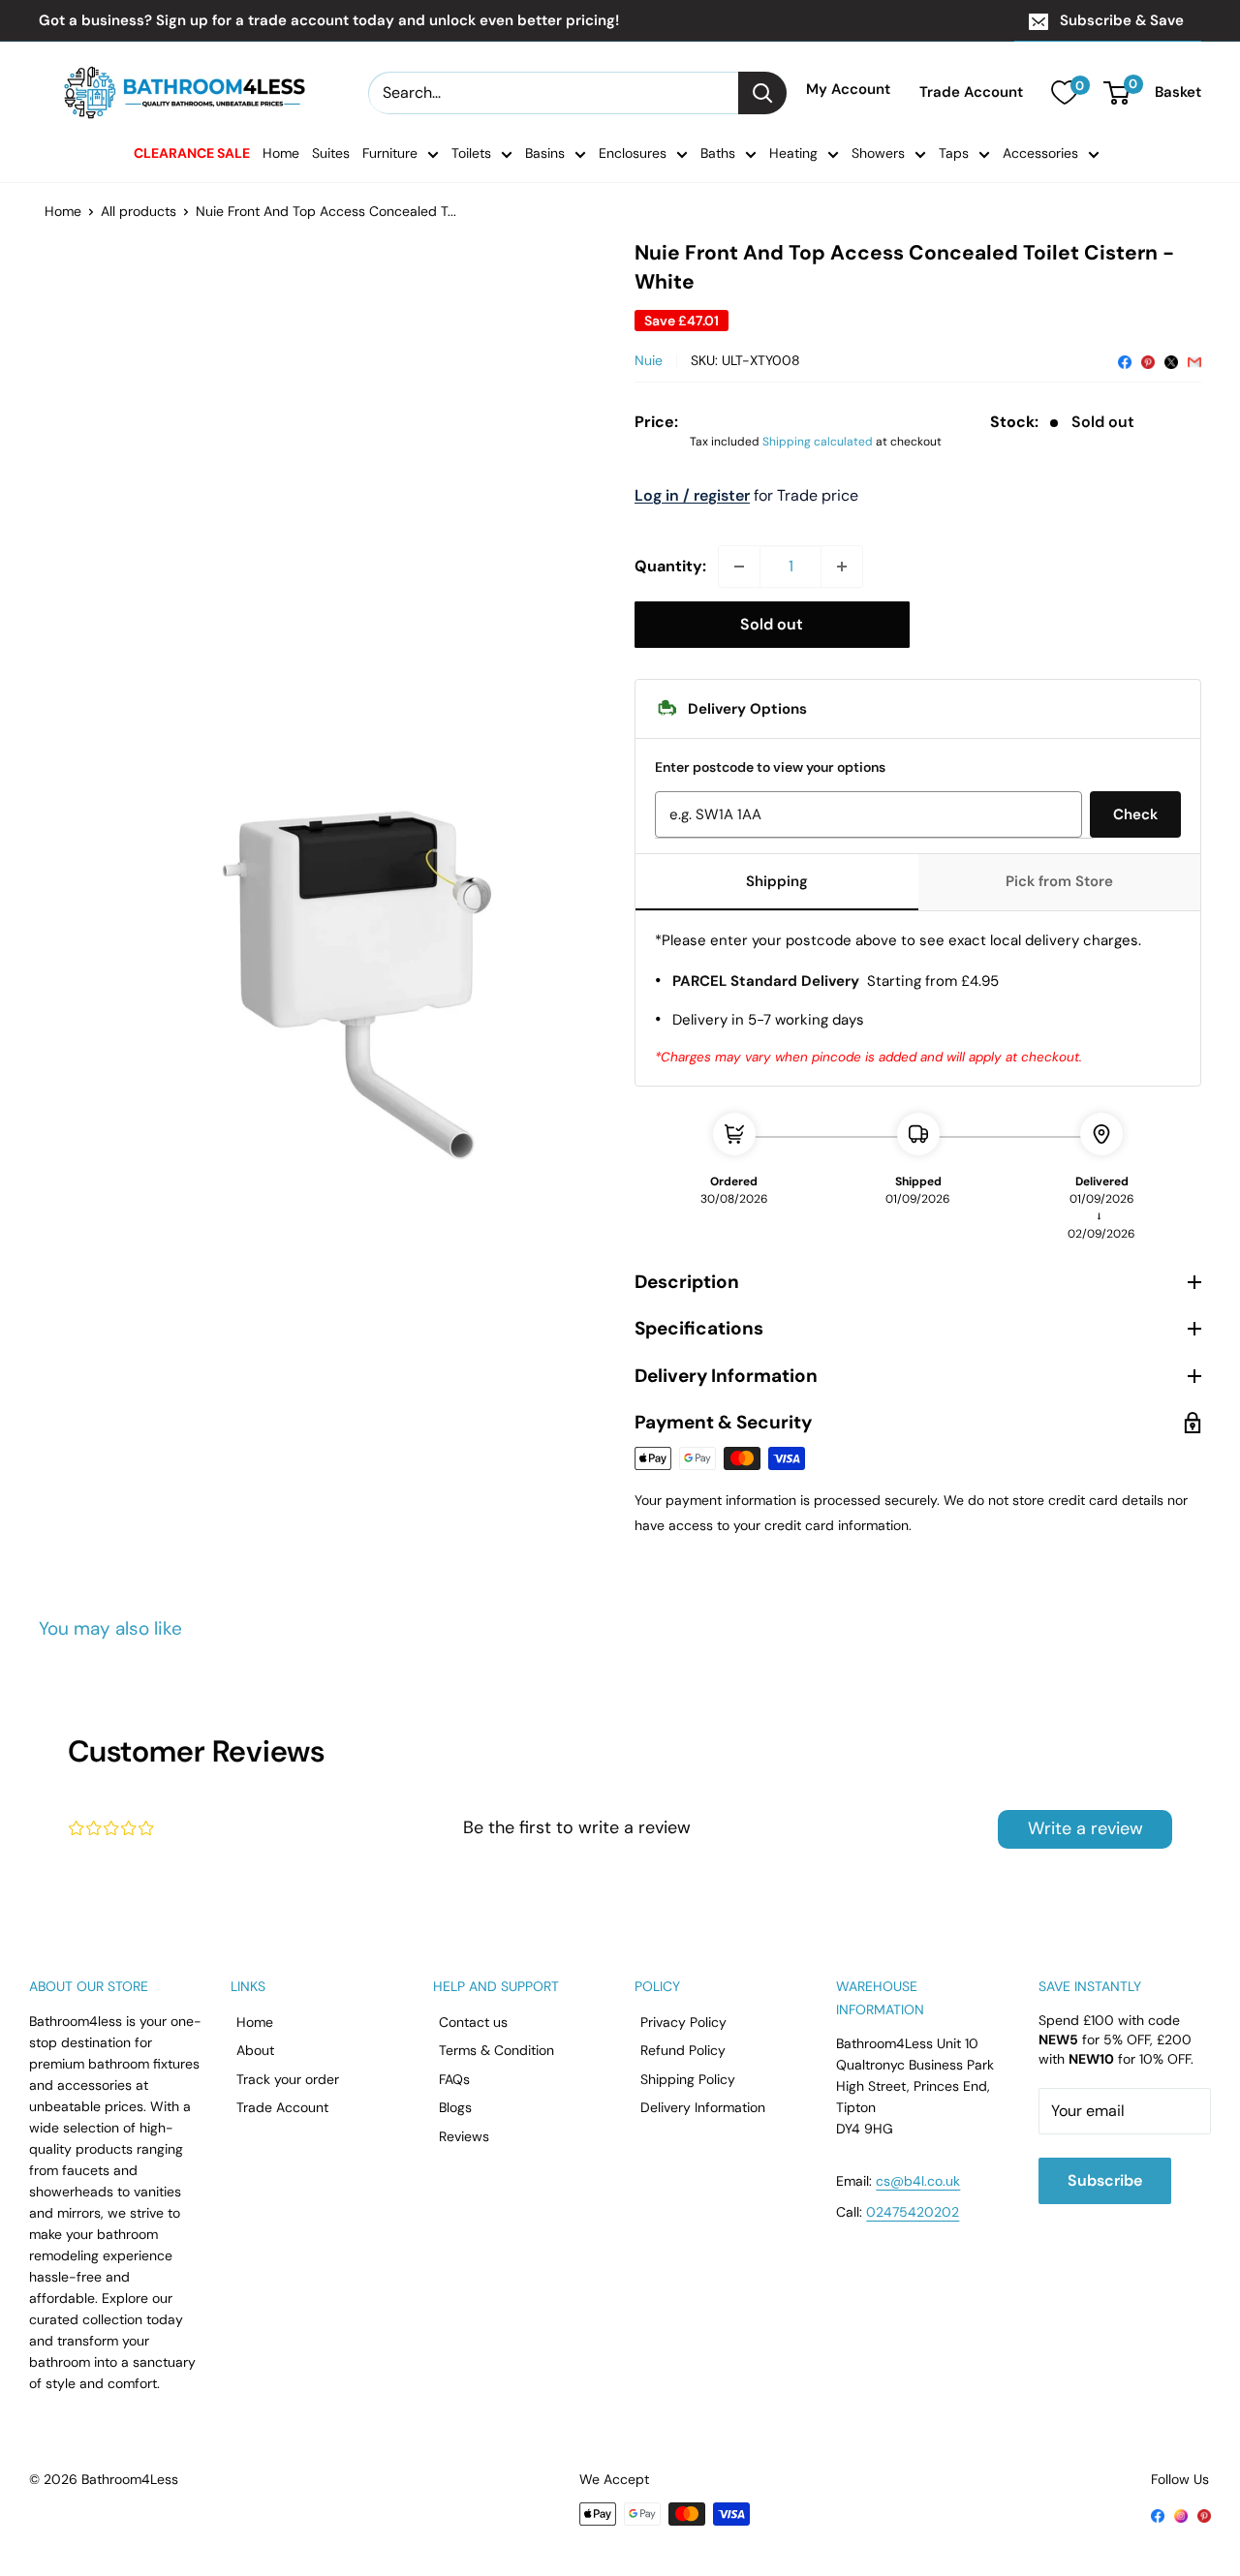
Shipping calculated (818, 442)
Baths (718, 153)
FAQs (454, 2079)
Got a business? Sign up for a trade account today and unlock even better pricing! (329, 20)
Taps (954, 153)
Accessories (1040, 153)
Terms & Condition (496, 2050)
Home (281, 153)
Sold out (772, 624)
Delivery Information (703, 2107)
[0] (1064, 93)
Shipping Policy (688, 2079)
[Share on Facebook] (1125, 360)
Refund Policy (683, 2050)
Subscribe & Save (1122, 20)
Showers (878, 153)
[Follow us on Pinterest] (1204, 2515)
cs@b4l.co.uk (918, 2181)
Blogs (455, 2107)
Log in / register (692, 495)
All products (139, 211)
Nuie (649, 360)
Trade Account (971, 93)
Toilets (471, 153)
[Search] (762, 93)
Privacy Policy (683, 2022)
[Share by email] (1194, 360)
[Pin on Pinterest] (1148, 360)
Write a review (1085, 1828)
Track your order (288, 2079)
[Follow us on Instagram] (1181, 2515)
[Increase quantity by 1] (842, 567)
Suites (331, 153)
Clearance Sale (192, 153)
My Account (848, 90)
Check (1135, 814)
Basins (545, 153)
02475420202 (913, 2212)
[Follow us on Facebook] (1158, 2515)
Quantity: (670, 566)
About (255, 2050)
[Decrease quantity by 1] (739, 567)
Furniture (390, 153)
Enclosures (633, 153)
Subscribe (1105, 2180)
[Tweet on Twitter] (1171, 360)
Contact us (473, 2022)
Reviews (464, 2136)
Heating (793, 153)
